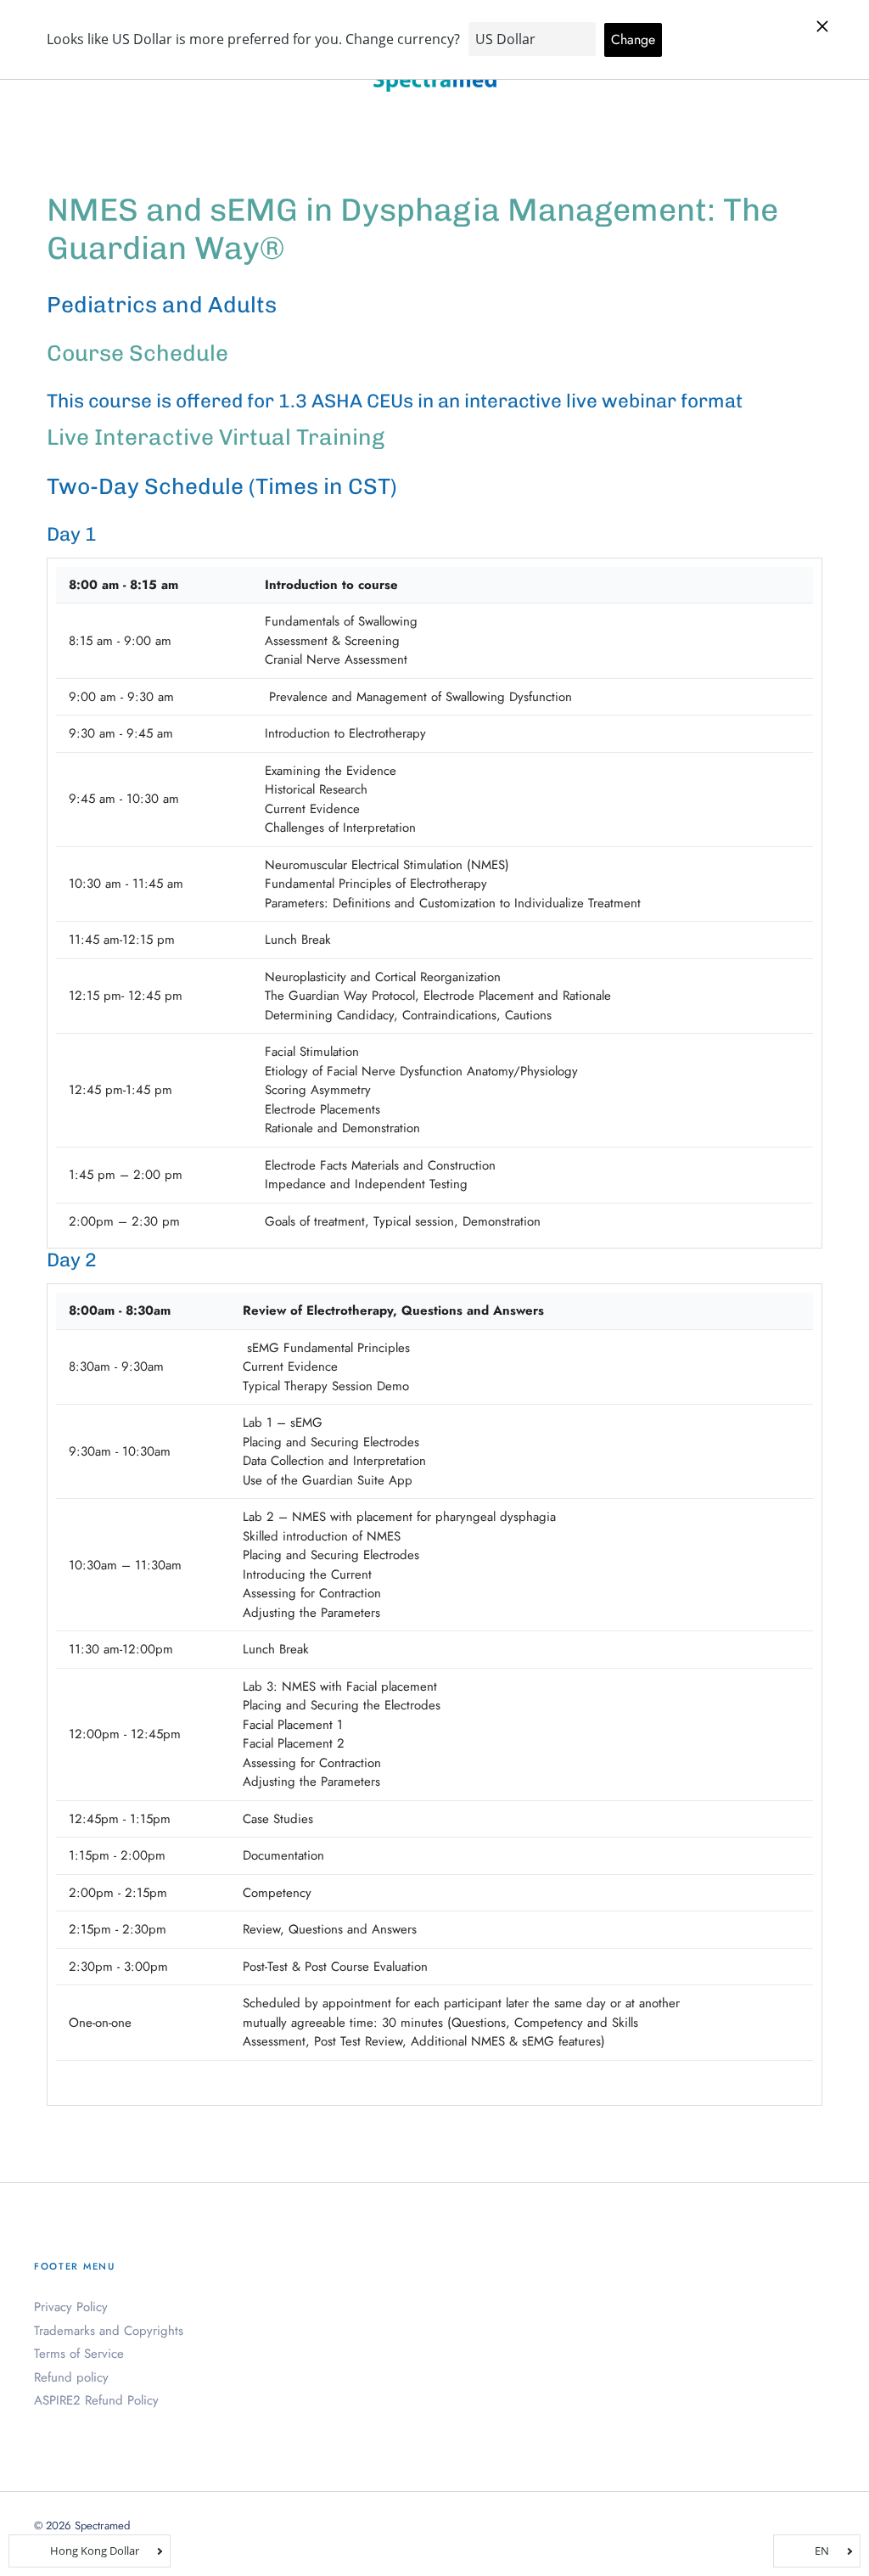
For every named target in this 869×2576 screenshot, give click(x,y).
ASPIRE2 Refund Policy (96, 2400)
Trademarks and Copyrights (109, 2331)
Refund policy (71, 2377)
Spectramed (102, 2525)
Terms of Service (79, 2354)
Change (633, 39)
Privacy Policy (71, 2307)
